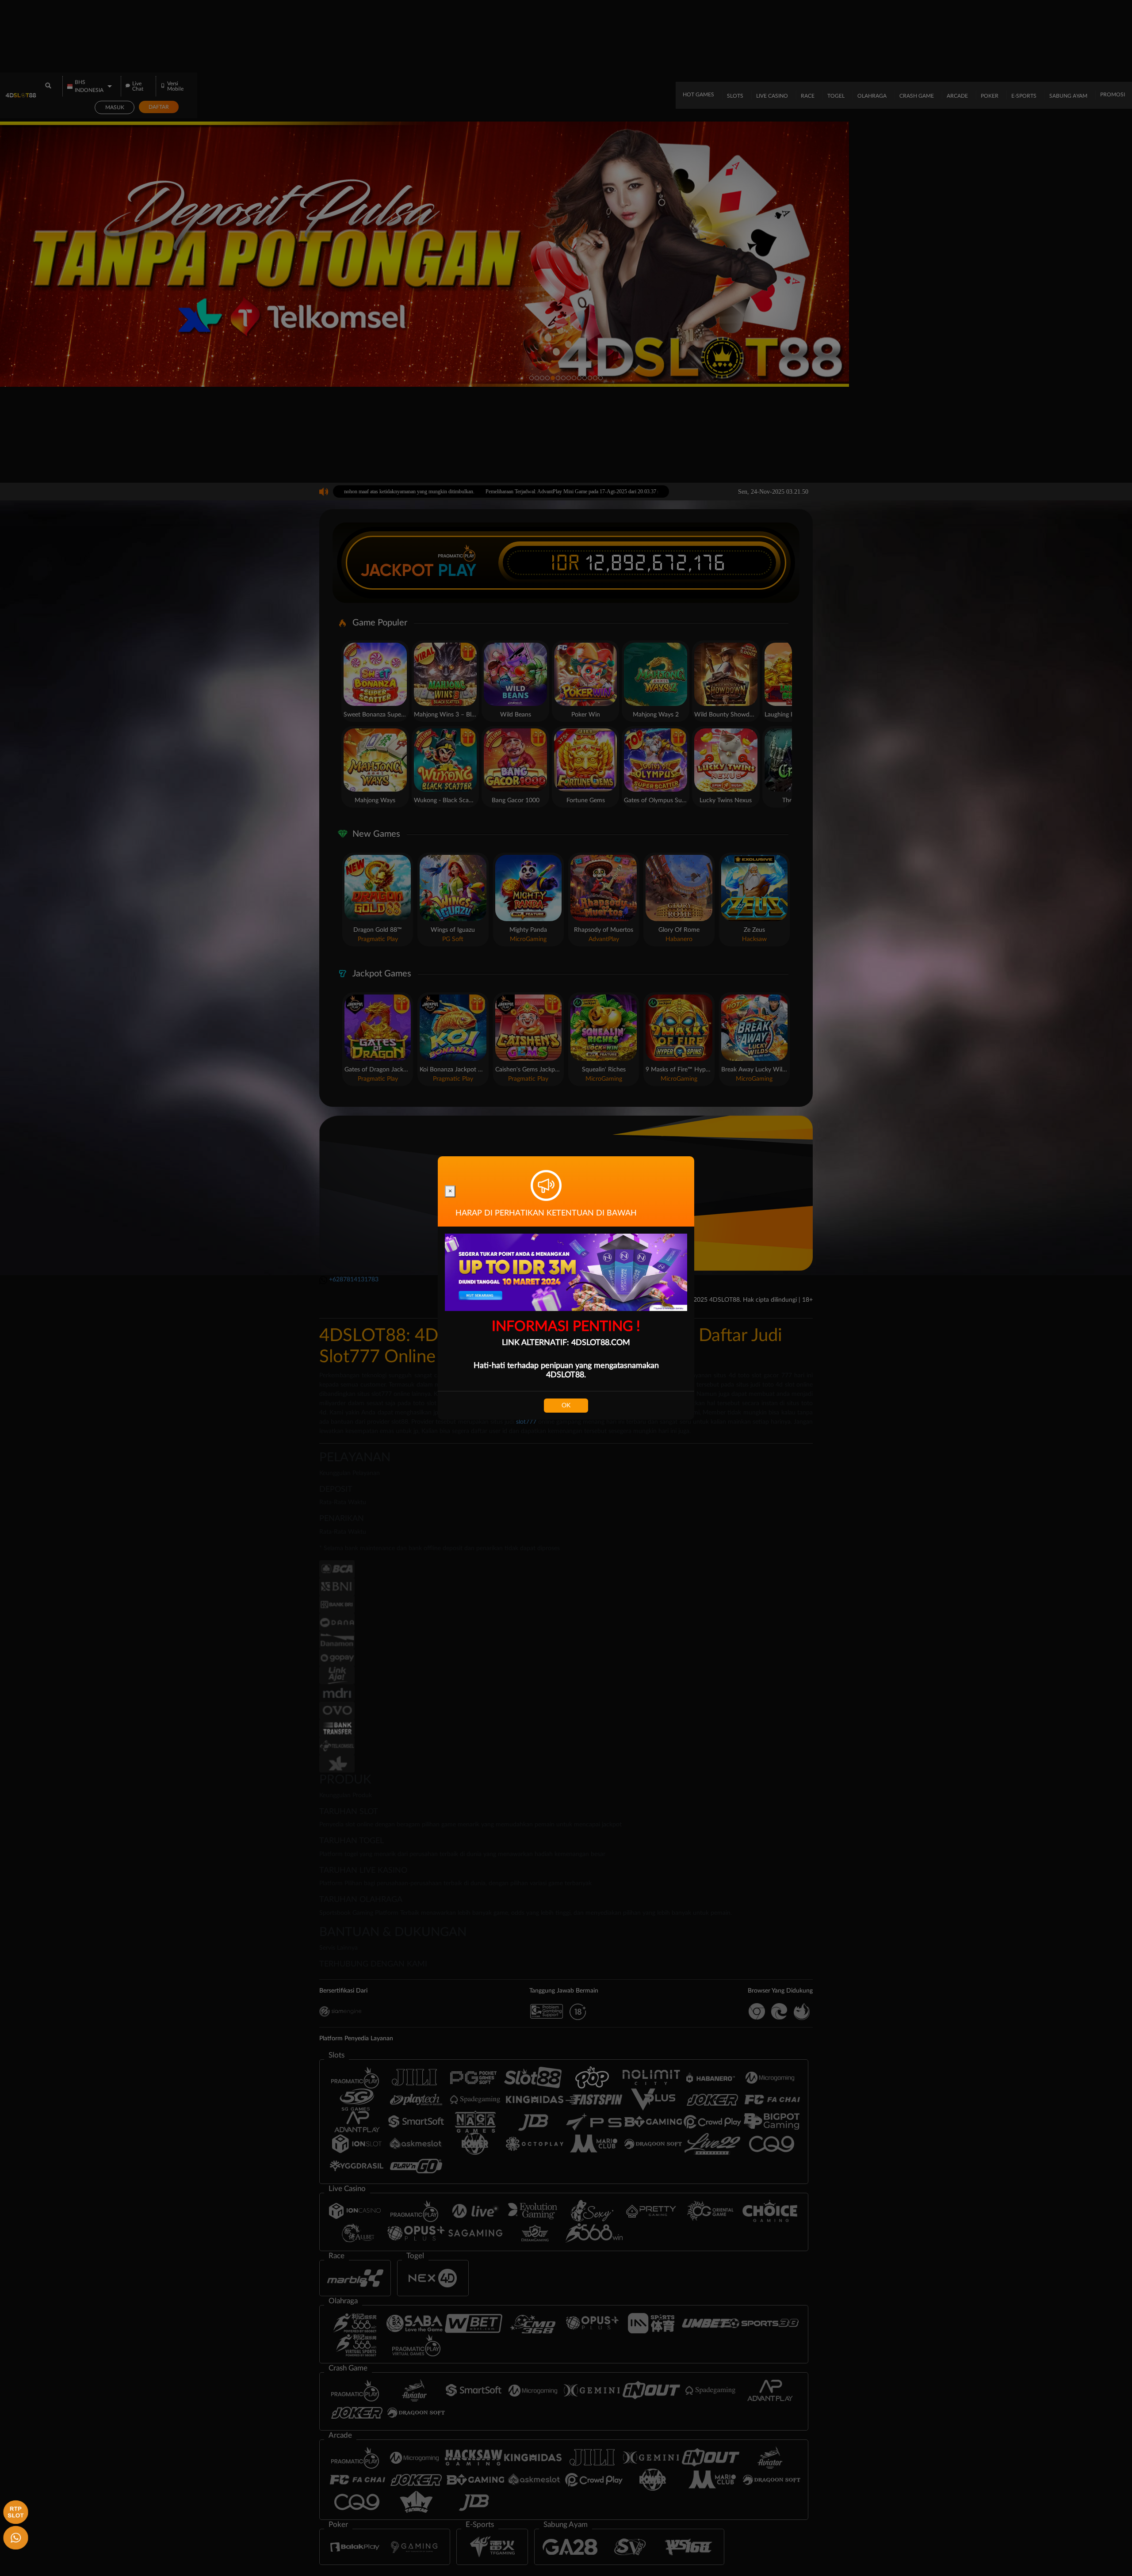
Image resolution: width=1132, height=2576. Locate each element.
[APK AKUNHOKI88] (14, 2511)
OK (566, 1406)
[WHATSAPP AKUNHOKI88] (14, 2536)
